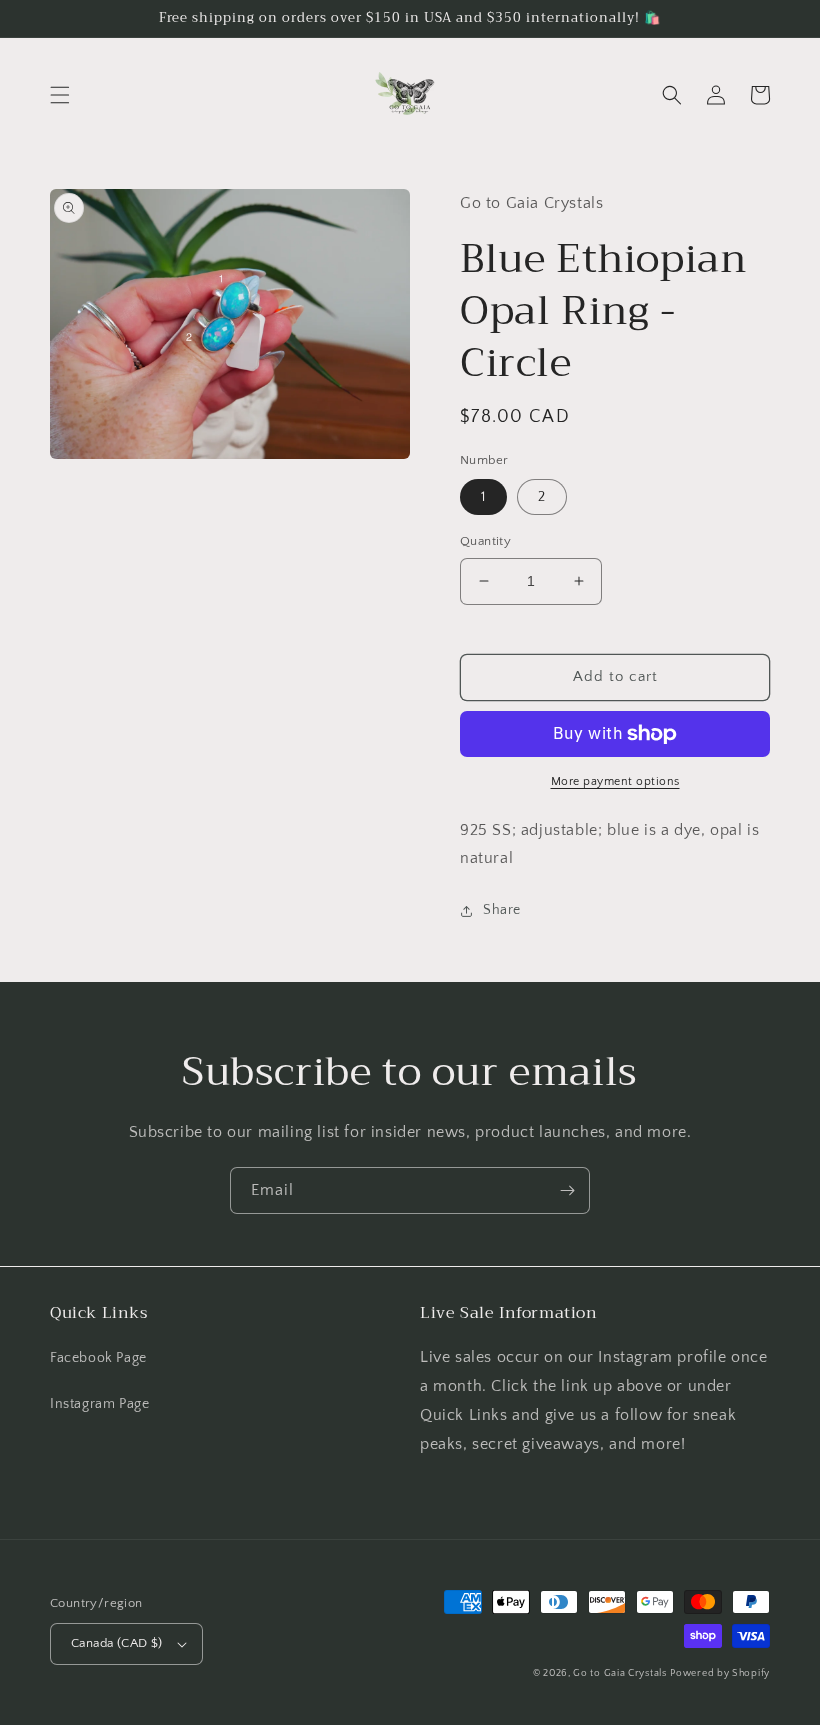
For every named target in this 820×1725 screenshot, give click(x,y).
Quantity (485, 541)
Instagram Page (99, 1404)
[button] (60, 95)
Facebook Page (98, 1358)
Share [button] (502, 910)
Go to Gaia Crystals (619, 1673)
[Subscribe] (567, 1190)
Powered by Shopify (720, 1673)
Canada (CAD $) (117, 1643)
